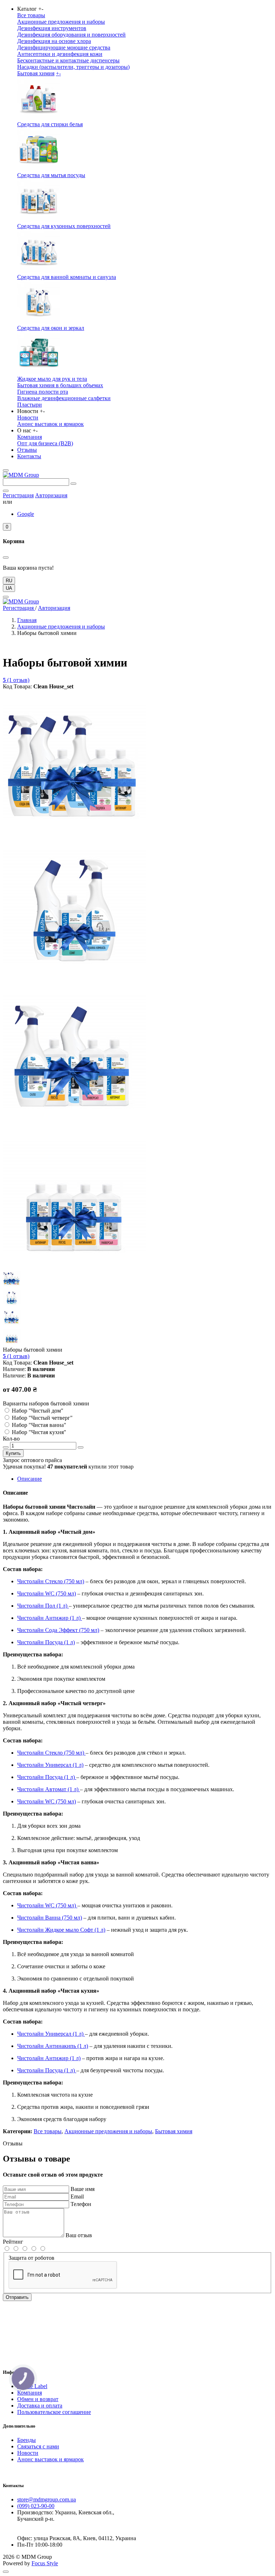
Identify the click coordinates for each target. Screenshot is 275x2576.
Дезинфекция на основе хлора (54, 41)
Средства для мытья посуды (51, 175)
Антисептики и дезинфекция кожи (60, 54)
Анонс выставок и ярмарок (50, 424)
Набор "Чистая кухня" (39, 1432)
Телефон (81, 2204)
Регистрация (18, 495)
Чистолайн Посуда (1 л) (46, 1642)
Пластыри (30, 405)
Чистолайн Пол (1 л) (43, 1606)
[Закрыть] (6, 558)
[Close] (6, 597)
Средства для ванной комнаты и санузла (67, 277)
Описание (30, 1479)
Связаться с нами (38, 2446)
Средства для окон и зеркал (51, 328)
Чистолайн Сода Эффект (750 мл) (58, 1630)
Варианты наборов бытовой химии (46, 1403)
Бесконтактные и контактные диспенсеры (68, 60)
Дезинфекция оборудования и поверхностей (71, 35)
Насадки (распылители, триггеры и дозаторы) (73, 67)
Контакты (29, 456)
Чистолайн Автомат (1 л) (49, 1789)
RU (9, 581)
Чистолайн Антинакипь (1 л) (53, 2046)
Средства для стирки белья (50, 124)
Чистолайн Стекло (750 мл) (51, 1581)
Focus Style (45, 2563)
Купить (13, 1453)
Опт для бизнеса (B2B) (45, 443)
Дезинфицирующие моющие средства (64, 48)
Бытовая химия (36, 73)
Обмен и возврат (38, 2399)
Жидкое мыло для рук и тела (52, 379)
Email (77, 2197)
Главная (27, 620)
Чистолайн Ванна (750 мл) (50, 1918)
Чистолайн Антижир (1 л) (50, 1618)
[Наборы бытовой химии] (74, 831)
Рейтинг (13, 2242)
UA (9, 588)
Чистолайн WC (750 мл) (47, 1593)
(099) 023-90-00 (36, 2506)
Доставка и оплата (40, 2406)
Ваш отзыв (79, 2235)
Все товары (31, 15)
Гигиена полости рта (43, 392)
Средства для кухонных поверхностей (64, 226)
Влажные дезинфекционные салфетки (64, 398)
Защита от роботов (32, 2258)
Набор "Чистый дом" (38, 1411)
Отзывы (27, 450)
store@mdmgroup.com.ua (47, 2499)
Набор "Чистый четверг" (42, 1418)
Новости (28, 418)
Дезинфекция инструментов (52, 28)
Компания (30, 437)
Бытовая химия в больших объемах (60, 385)
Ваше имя (83, 2189)
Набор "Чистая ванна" (39, 1425)
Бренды (26, 2440)
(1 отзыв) (16, 680)
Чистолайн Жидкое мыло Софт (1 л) (61, 1930)
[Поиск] (73, 484)
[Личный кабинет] (6, 491)
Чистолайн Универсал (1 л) (50, 1765)
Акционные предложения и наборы (61, 22)
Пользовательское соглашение (54, 2412)
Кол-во (11, 1439)
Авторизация (51, 495)
